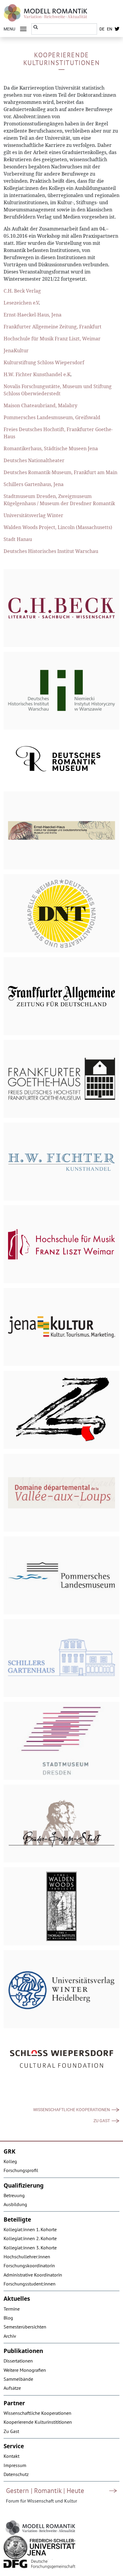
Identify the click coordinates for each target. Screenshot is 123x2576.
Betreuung (14, 2195)
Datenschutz (16, 2474)
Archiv (10, 2336)
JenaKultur (16, 351)
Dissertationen (18, 2361)
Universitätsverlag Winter (33, 515)
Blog (8, 2318)
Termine (12, 2309)
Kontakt (11, 2456)
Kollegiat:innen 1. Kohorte (30, 2229)
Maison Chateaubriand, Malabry (40, 405)
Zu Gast (102, 2121)
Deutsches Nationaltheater (34, 460)
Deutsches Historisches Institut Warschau (51, 551)
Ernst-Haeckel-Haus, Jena (33, 315)
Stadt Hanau (18, 539)
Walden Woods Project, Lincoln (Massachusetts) (58, 527)
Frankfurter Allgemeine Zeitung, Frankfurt (53, 327)
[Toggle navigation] (23, 29)
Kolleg (10, 2161)
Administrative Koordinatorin (33, 2275)
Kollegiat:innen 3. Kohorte (30, 2248)
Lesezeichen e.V (21, 303)
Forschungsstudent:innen (30, 2284)
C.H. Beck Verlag (22, 291)
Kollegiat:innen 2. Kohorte (30, 2238)
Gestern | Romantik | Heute (45, 2490)
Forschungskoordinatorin (29, 2265)
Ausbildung (15, 2204)
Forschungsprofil (21, 2170)
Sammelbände (18, 2379)
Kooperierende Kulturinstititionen (38, 2422)
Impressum (15, 2465)
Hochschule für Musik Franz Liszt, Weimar (52, 339)
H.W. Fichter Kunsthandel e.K (37, 374)
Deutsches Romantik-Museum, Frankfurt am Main (60, 472)
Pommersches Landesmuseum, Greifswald (52, 417)
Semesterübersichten (25, 2327)
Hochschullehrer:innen (27, 2257)
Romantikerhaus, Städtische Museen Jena (51, 448)
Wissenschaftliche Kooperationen (72, 2110)
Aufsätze (12, 2388)
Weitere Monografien (25, 2370)
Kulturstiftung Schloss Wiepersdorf (44, 362)
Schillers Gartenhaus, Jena (34, 484)
